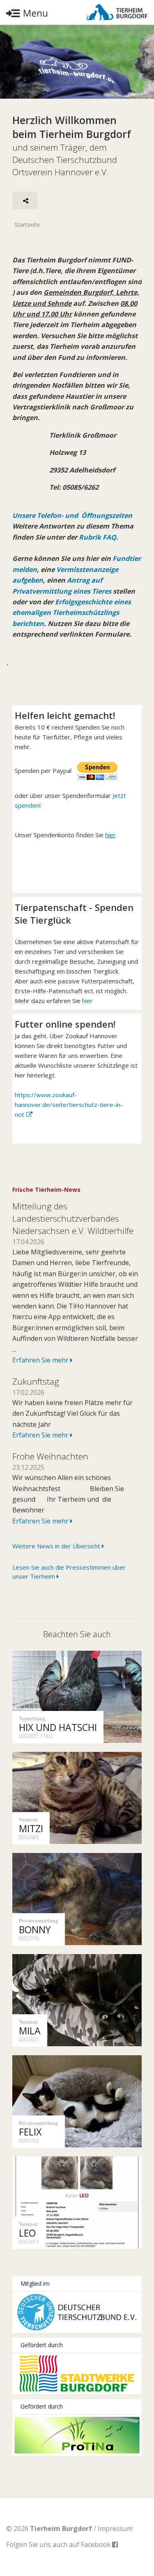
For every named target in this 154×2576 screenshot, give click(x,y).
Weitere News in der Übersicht (57, 1546)
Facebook (97, 2544)
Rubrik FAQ (98, 537)
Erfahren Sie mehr (41, 1360)
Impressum (115, 2529)
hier (87, 1001)
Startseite (27, 225)
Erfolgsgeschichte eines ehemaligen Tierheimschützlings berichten (72, 613)
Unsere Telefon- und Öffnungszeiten (72, 515)
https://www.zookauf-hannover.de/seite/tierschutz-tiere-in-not (69, 1105)
